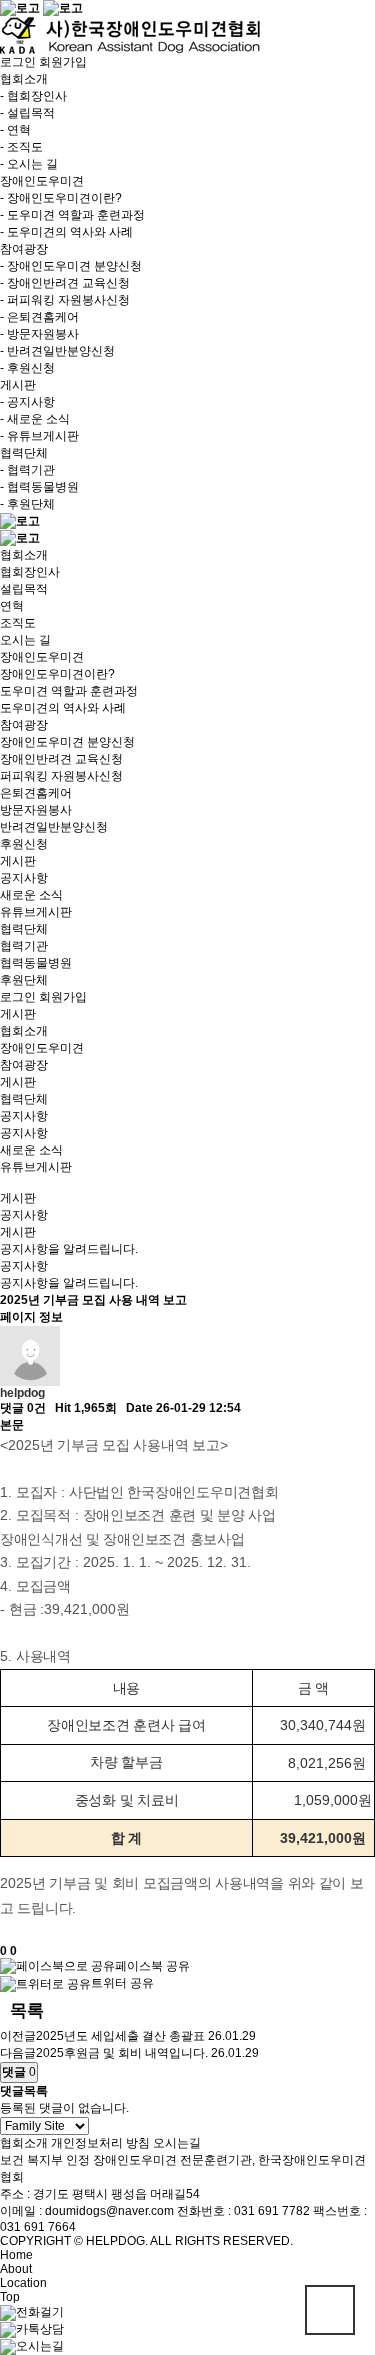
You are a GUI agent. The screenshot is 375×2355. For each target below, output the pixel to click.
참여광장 (24, 725)
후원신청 (24, 844)
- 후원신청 (27, 368)
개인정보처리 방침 (100, 2143)
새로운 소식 (31, 895)
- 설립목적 (27, 113)
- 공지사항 (27, 402)
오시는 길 (25, 640)
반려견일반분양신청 (54, 827)
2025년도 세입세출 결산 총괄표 (120, 2036)
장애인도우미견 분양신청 (67, 742)
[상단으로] (330, 2310)
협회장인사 (30, 572)
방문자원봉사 (36, 810)
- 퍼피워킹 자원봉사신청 (65, 300)
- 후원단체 (27, 504)
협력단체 (24, 929)
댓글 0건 (23, 1408)
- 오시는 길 (29, 164)
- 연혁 (15, 130)
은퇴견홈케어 (36, 793)
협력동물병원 (36, 963)
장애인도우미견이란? (57, 674)
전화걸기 (40, 2312)
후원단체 (24, 980)
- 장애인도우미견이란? (61, 198)
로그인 (18, 62)
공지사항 (24, 878)
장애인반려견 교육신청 (61, 759)
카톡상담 (40, 2329)
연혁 (12, 606)
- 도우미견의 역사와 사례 (66, 232)
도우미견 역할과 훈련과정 (69, 691)
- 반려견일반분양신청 (57, 351)
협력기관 (24, 946)
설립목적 (24, 589)
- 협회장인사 (33, 96)
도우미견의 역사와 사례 (63, 708)
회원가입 (63, 62)
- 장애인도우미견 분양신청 (71, 266)
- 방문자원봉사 (39, 334)
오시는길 (177, 2143)
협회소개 (24, 555)
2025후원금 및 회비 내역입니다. (122, 2053)
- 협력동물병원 (39, 487)
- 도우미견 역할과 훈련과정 (72, 215)
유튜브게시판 (36, 912)
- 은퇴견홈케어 (39, 317)
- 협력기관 (27, 470)
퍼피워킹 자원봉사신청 (61, 776)
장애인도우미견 (42, 657)
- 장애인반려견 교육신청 (65, 283)
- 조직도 (21, 147)
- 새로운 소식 (35, 419)
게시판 (18, 861)
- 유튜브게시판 (39, 436)
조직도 (18, 623)
